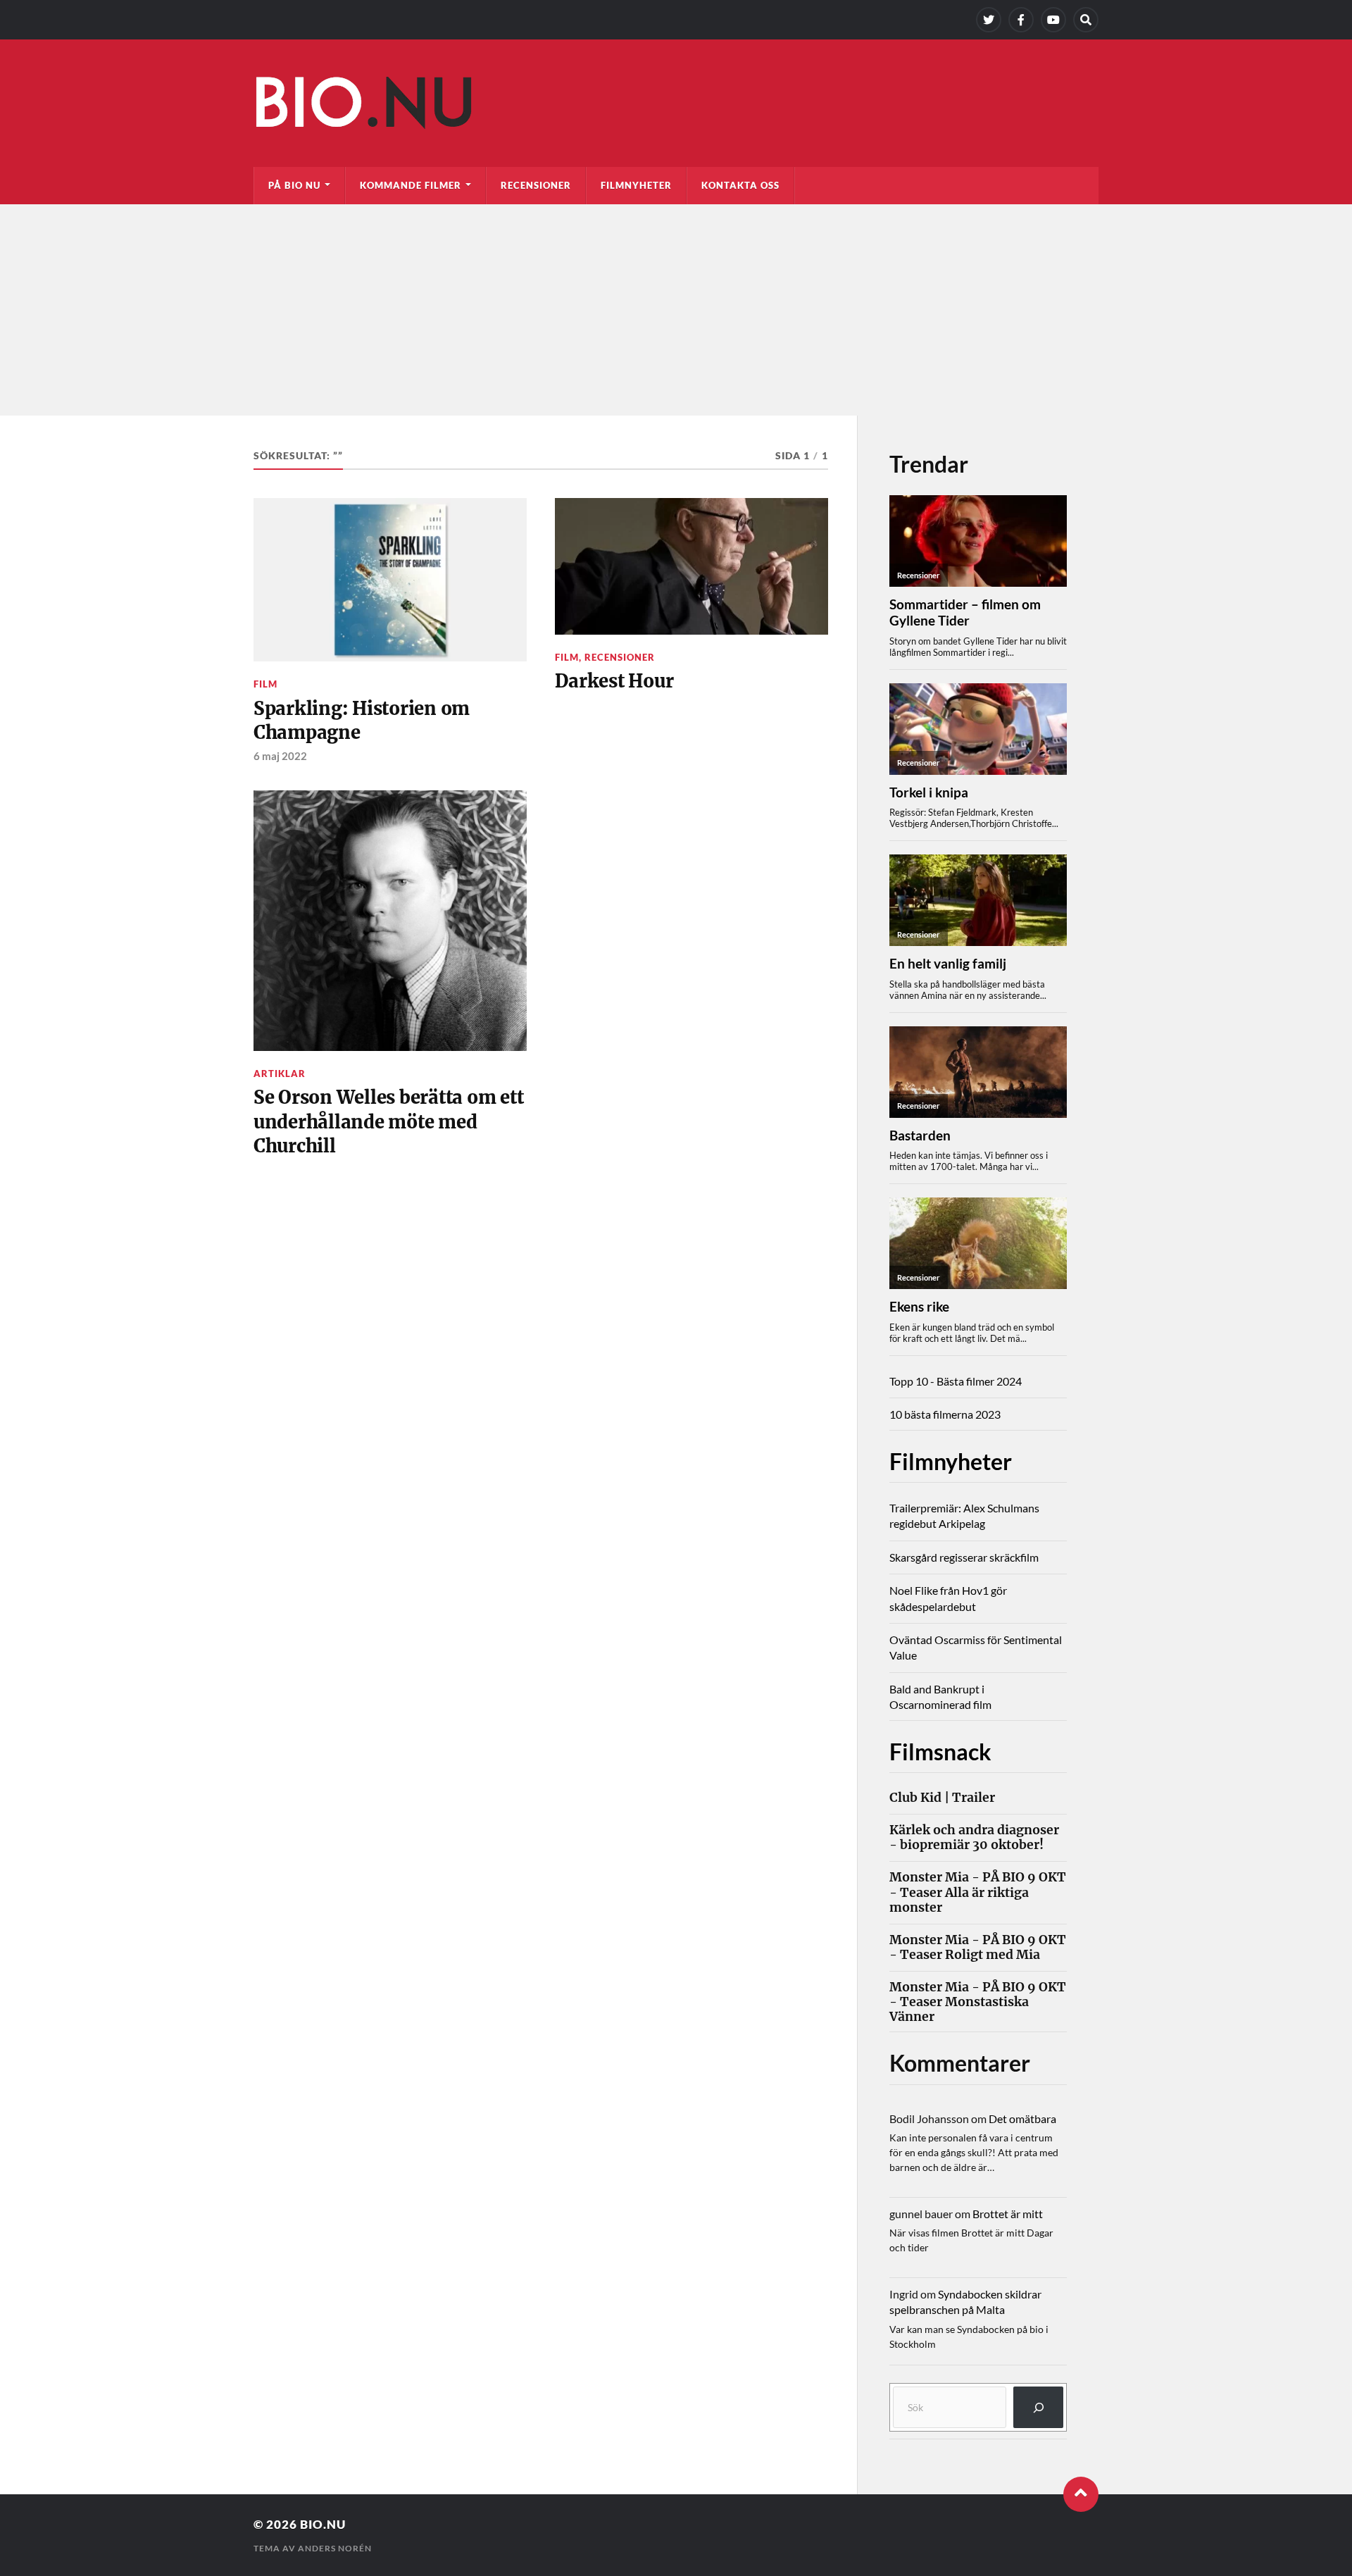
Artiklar (280, 1074)
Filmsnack (940, 1751)
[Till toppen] (1081, 2494)
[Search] (1086, 20)
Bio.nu (323, 2524)
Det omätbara (1022, 2118)
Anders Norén (335, 2548)
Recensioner (536, 185)
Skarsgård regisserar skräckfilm (964, 1557)
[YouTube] (1053, 20)
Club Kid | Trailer (942, 1798)
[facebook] (1021, 20)
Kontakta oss (740, 185)
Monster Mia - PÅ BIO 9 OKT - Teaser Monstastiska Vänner (978, 2002)
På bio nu (294, 185)
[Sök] (1038, 2407)
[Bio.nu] (676, 106)
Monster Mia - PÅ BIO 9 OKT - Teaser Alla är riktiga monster (978, 1892)
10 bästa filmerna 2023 (945, 1414)
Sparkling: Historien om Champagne (362, 721)
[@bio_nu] (989, 20)
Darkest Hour (614, 681)
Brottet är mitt (1008, 2214)
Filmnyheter (636, 185)
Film (265, 684)
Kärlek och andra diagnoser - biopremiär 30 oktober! (974, 1838)
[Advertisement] (676, 310)
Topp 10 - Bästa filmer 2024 (956, 1381)
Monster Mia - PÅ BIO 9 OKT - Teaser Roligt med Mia (978, 1948)
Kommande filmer (411, 185)
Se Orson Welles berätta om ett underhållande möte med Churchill (388, 1122)
